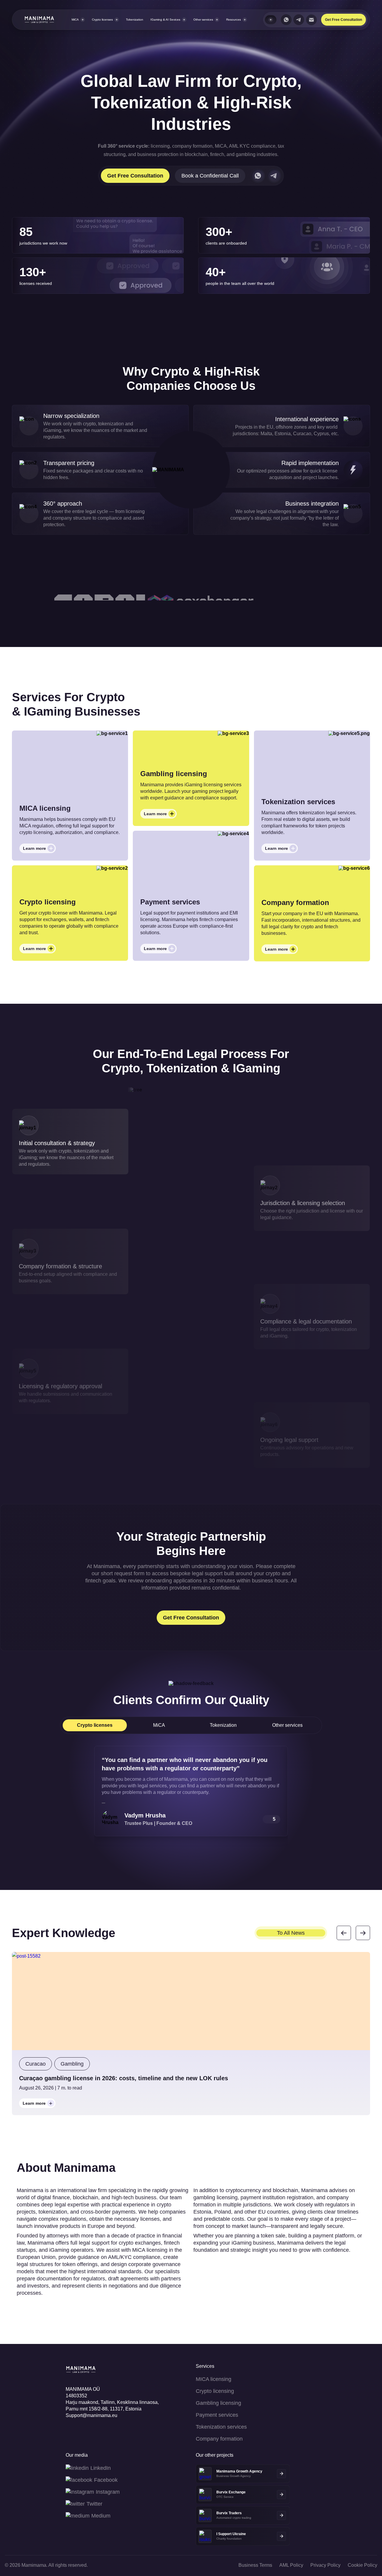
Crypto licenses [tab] (95, 1725)
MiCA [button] (75, 20)
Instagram (108, 2492)
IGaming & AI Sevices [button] (165, 20)
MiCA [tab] (159, 1725)
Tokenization (135, 20)
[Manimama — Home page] (34, 20)
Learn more (39, 850)
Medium (101, 2516)
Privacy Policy (325, 2565)
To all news (291, 1933)
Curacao (36, 2064)
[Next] (363, 1933)
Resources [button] (234, 20)
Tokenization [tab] (223, 1725)
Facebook (106, 2480)
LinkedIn (101, 2468)
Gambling (72, 2064)
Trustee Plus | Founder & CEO (158, 1823)
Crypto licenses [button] (102, 20)
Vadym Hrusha (145, 1815)
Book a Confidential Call (210, 176)
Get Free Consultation (344, 20)
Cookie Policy (362, 2565)
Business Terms (255, 2565)
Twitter (94, 2504)
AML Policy (291, 2565)
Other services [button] (203, 20)
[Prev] (344, 1933)
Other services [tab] (287, 1725)
